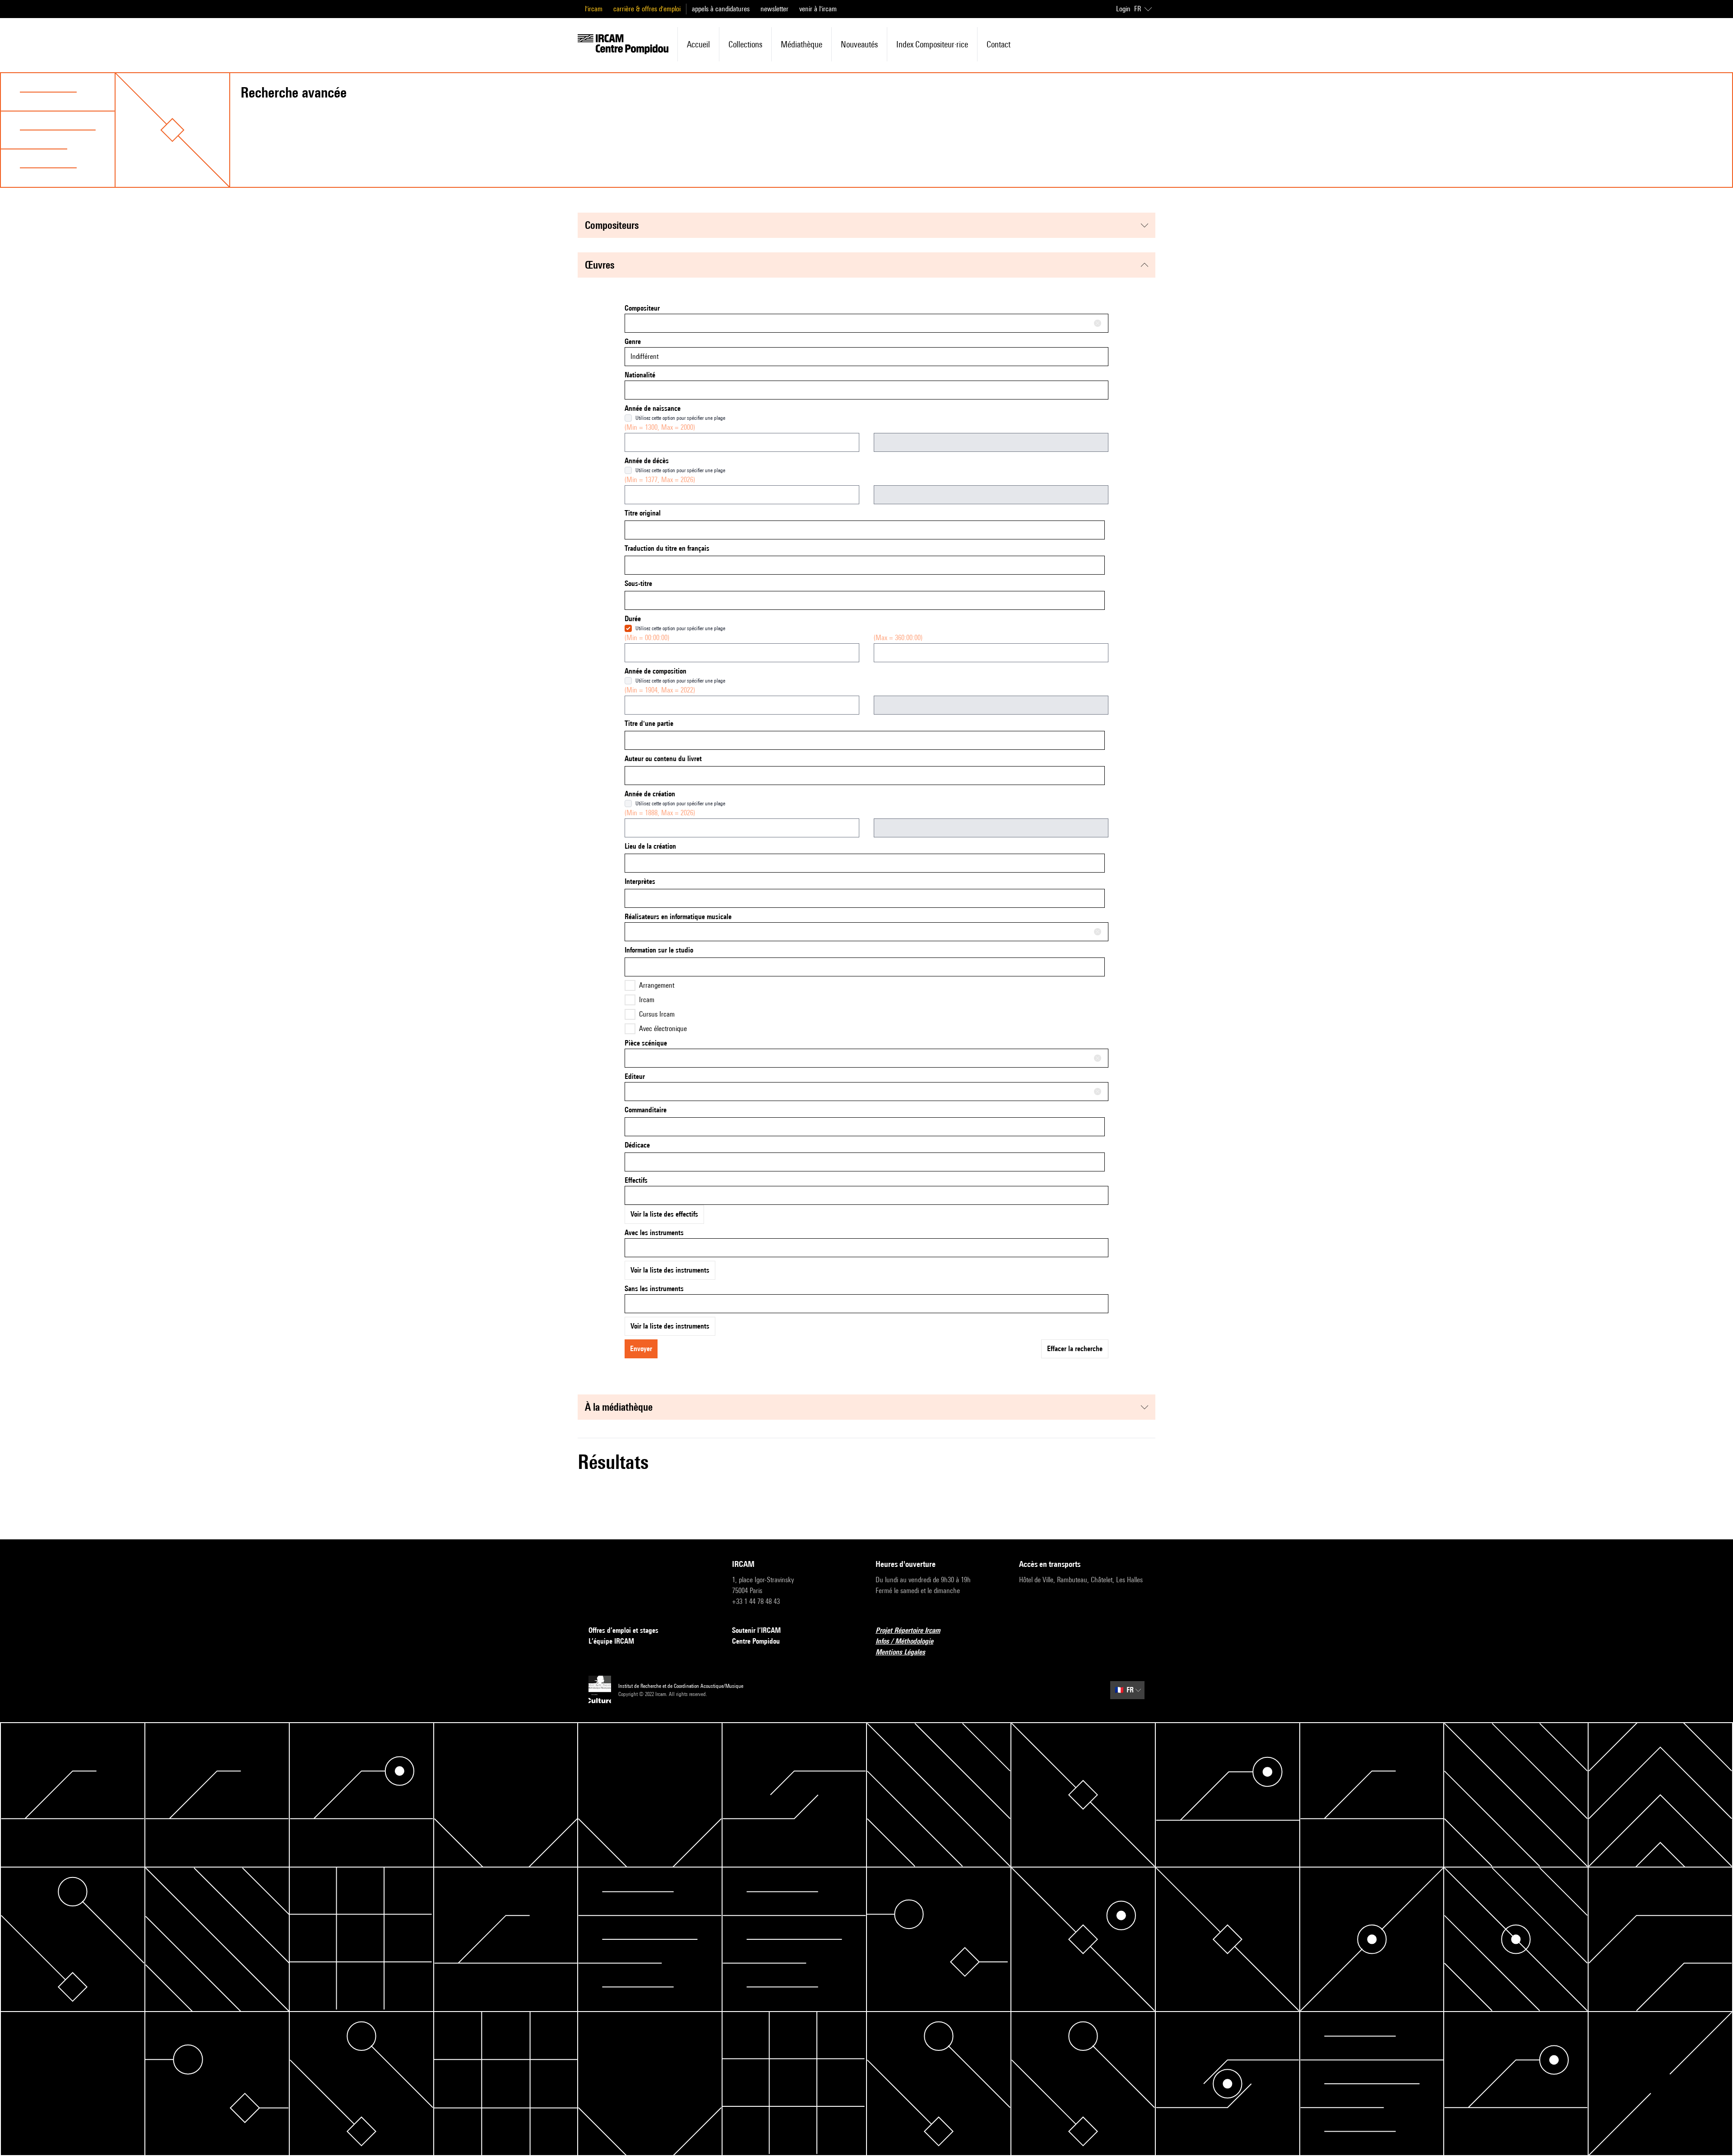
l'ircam (594, 9)
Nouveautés (859, 44)
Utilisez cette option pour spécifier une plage (680, 418)
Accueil (698, 44)
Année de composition (656, 671)
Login (1123, 9)
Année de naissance (653, 408)
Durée (633, 619)
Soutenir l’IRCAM (756, 1630)
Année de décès (647, 461)
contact (999, 44)
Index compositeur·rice (932, 44)
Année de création (650, 794)
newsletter (774, 9)
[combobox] (866, 323)
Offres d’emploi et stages (623, 1630)
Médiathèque (802, 44)
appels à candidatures (721, 9)
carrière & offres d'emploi (647, 9)
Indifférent (644, 356)
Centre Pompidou (756, 1641)
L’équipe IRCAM (611, 1641)
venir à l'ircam (818, 9)
